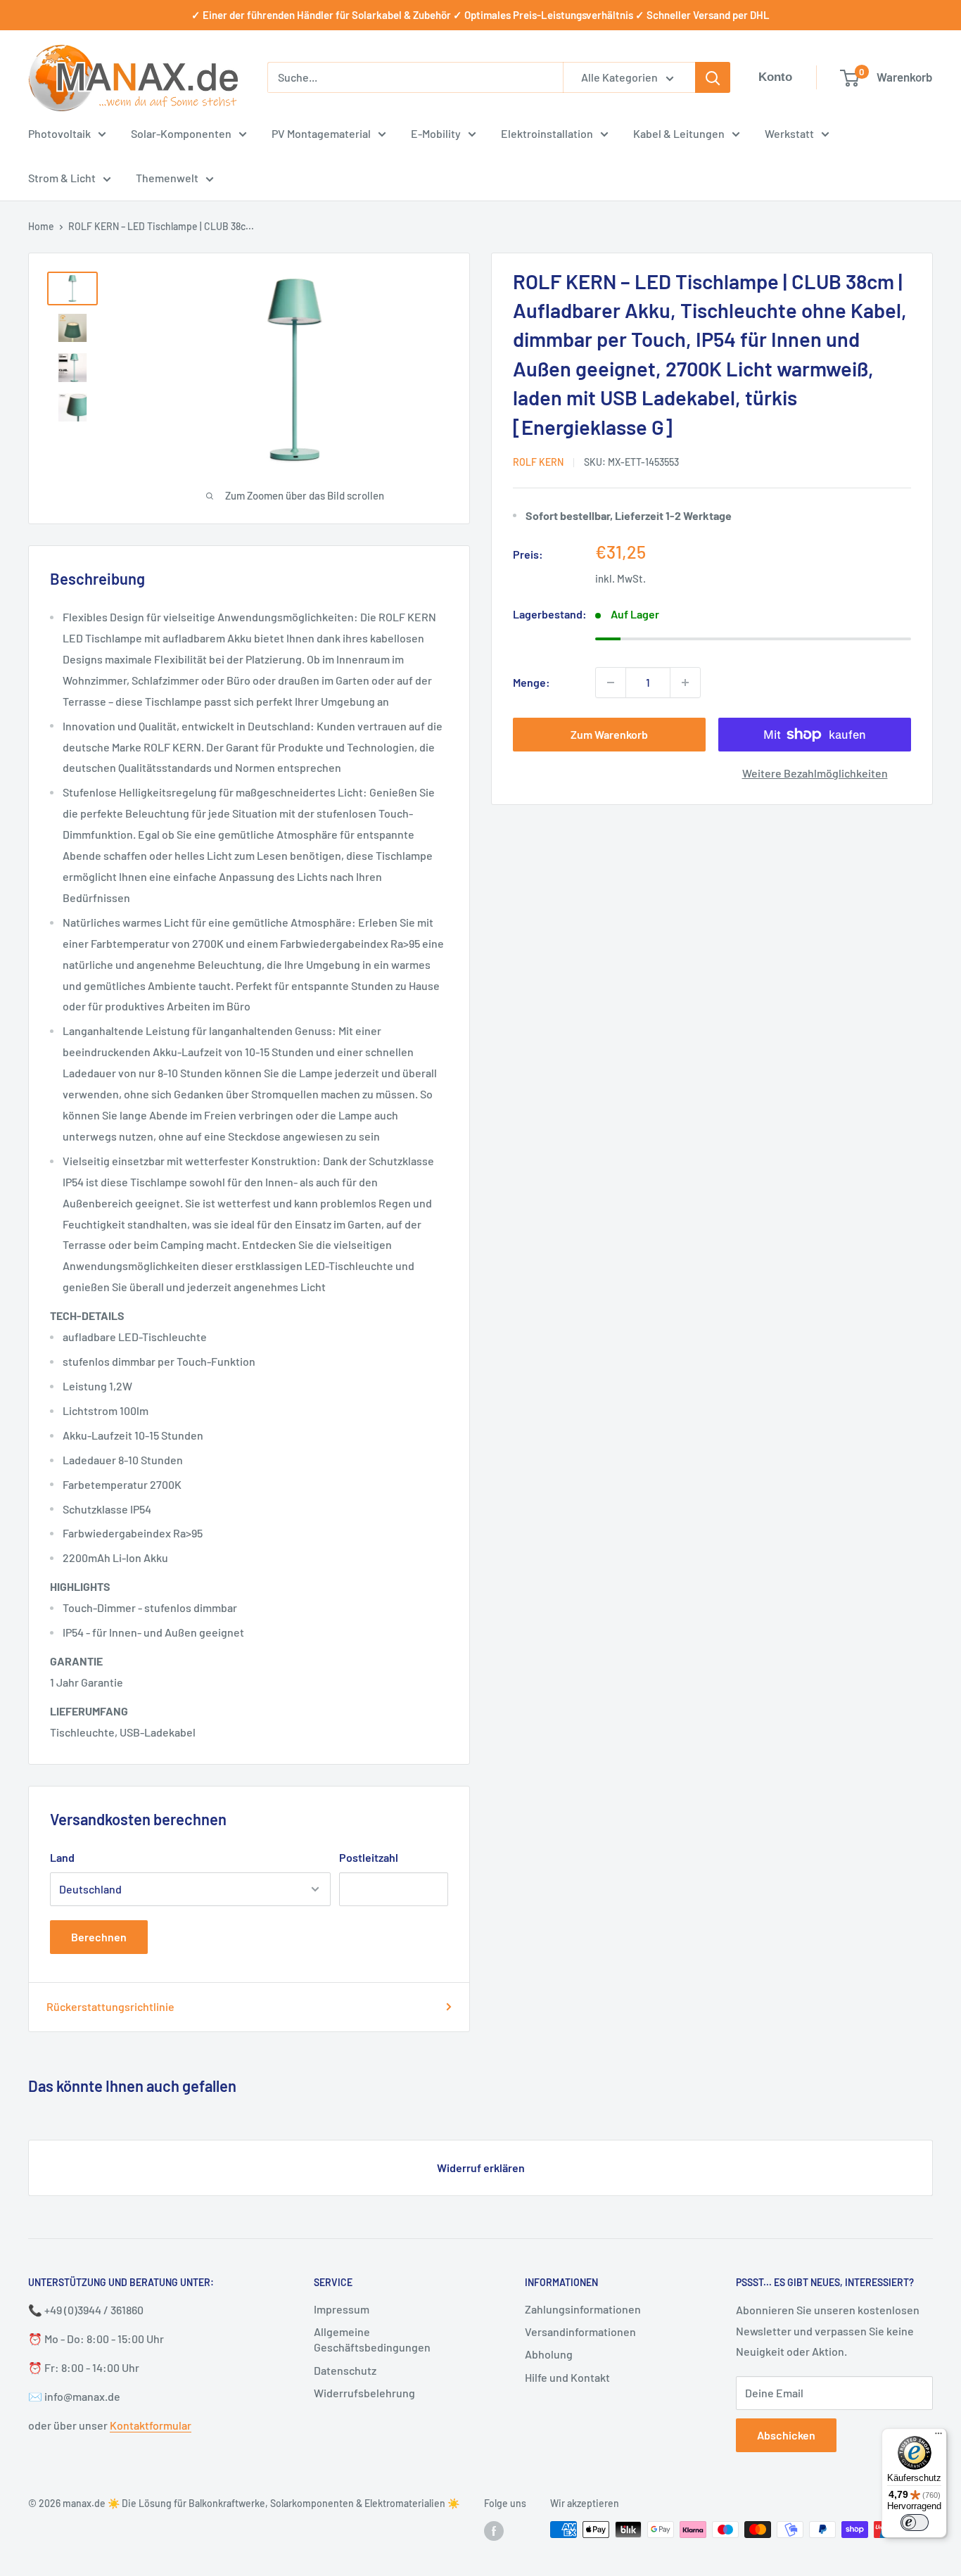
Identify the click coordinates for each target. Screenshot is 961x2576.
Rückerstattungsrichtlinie (110, 2006)
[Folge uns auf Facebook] (494, 2531)
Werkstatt (789, 133)
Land (62, 1857)
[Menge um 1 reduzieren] (611, 683)
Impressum (342, 2309)
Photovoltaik (59, 133)
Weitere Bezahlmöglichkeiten (815, 773)
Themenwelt (167, 178)
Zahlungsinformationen (583, 2309)
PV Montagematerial (321, 133)
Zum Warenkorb (609, 734)
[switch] (915, 2523)
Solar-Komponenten (181, 133)
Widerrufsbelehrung (364, 2393)
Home (41, 226)
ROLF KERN (538, 462)
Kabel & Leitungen (679, 133)
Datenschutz (345, 2370)
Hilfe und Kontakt (567, 2377)
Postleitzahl (369, 1857)
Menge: (532, 682)
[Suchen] (713, 77)
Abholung (549, 2354)
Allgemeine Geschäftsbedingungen (372, 2339)
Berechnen (99, 1937)
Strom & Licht (62, 178)
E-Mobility (436, 133)
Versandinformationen (580, 2331)
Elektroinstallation (547, 133)
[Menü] (938, 2437)
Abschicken (786, 2435)
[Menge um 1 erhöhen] (685, 683)
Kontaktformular (151, 2425)
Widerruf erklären (481, 2168)
